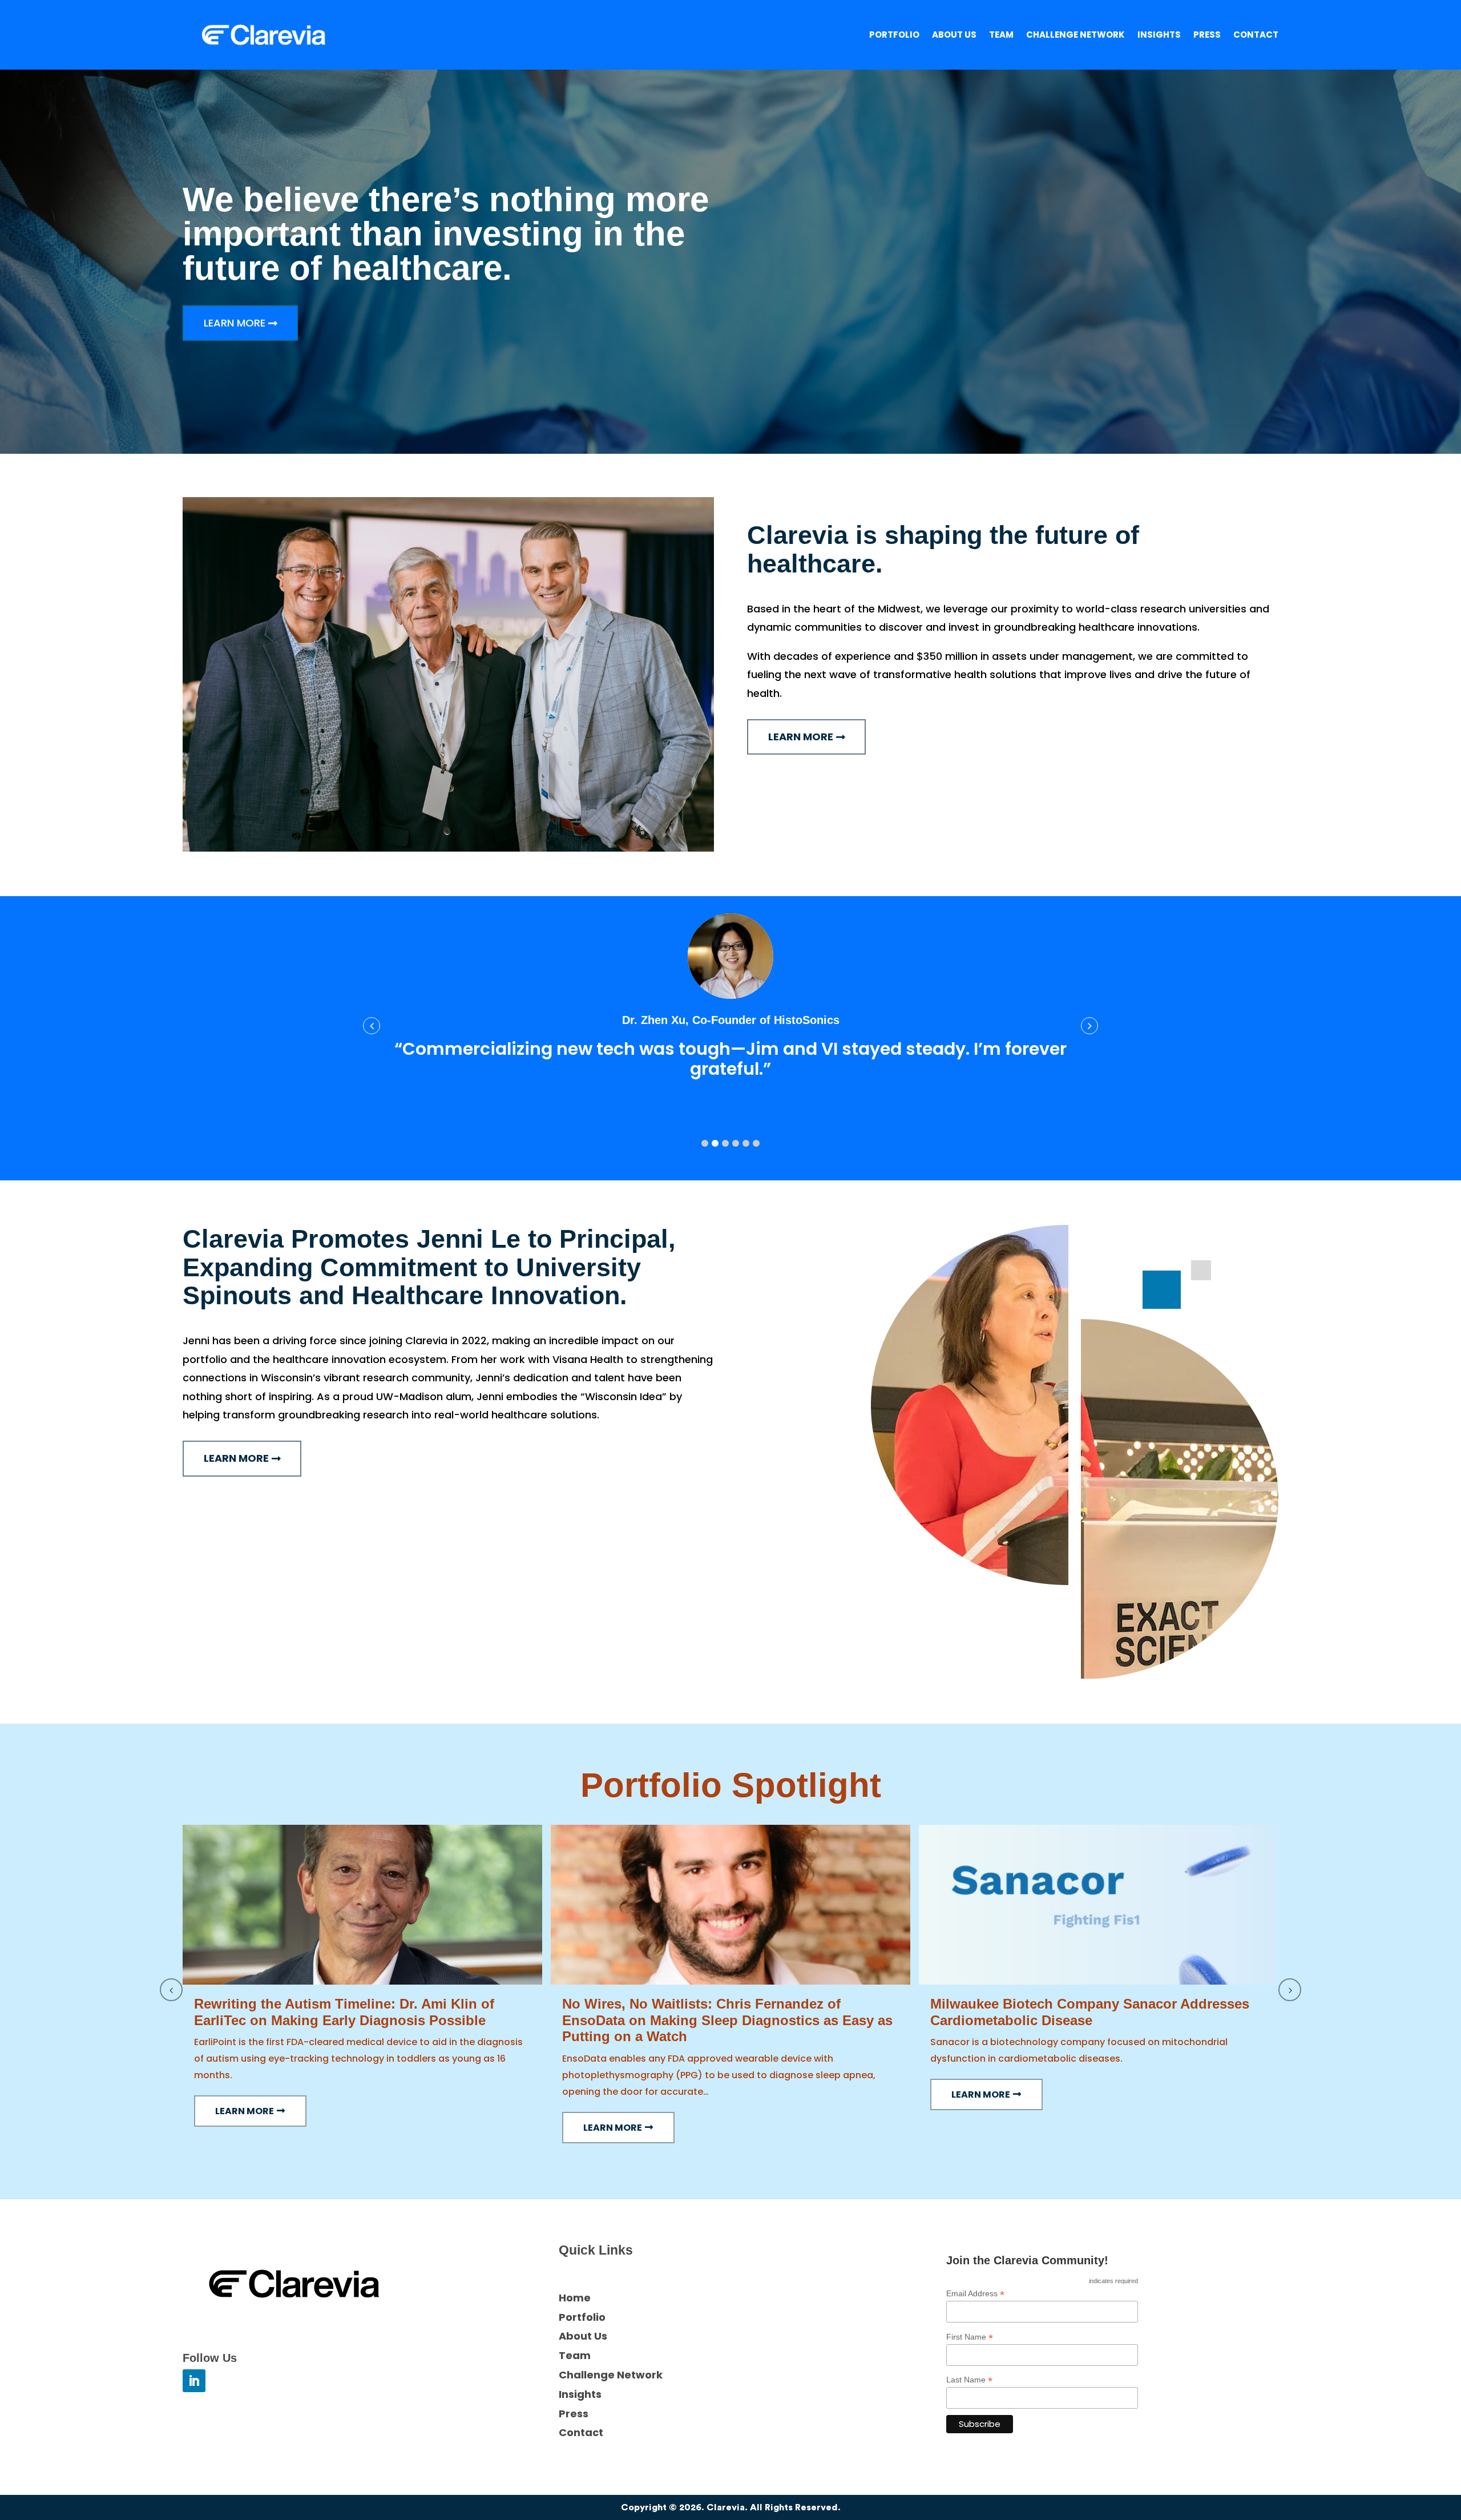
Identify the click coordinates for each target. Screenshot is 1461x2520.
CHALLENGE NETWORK (1075, 36)
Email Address (975, 2294)
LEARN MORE (245, 2111)
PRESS (1207, 36)
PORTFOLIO (894, 36)
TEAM (1001, 36)
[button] (705, 1143)
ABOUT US (954, 36)
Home (575, 2298)
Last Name (969, 2380)
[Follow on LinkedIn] (194, 2381)
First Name (970, 2337)
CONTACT (1256, 36)
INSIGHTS (1159, 36)
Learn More (235, 323)
